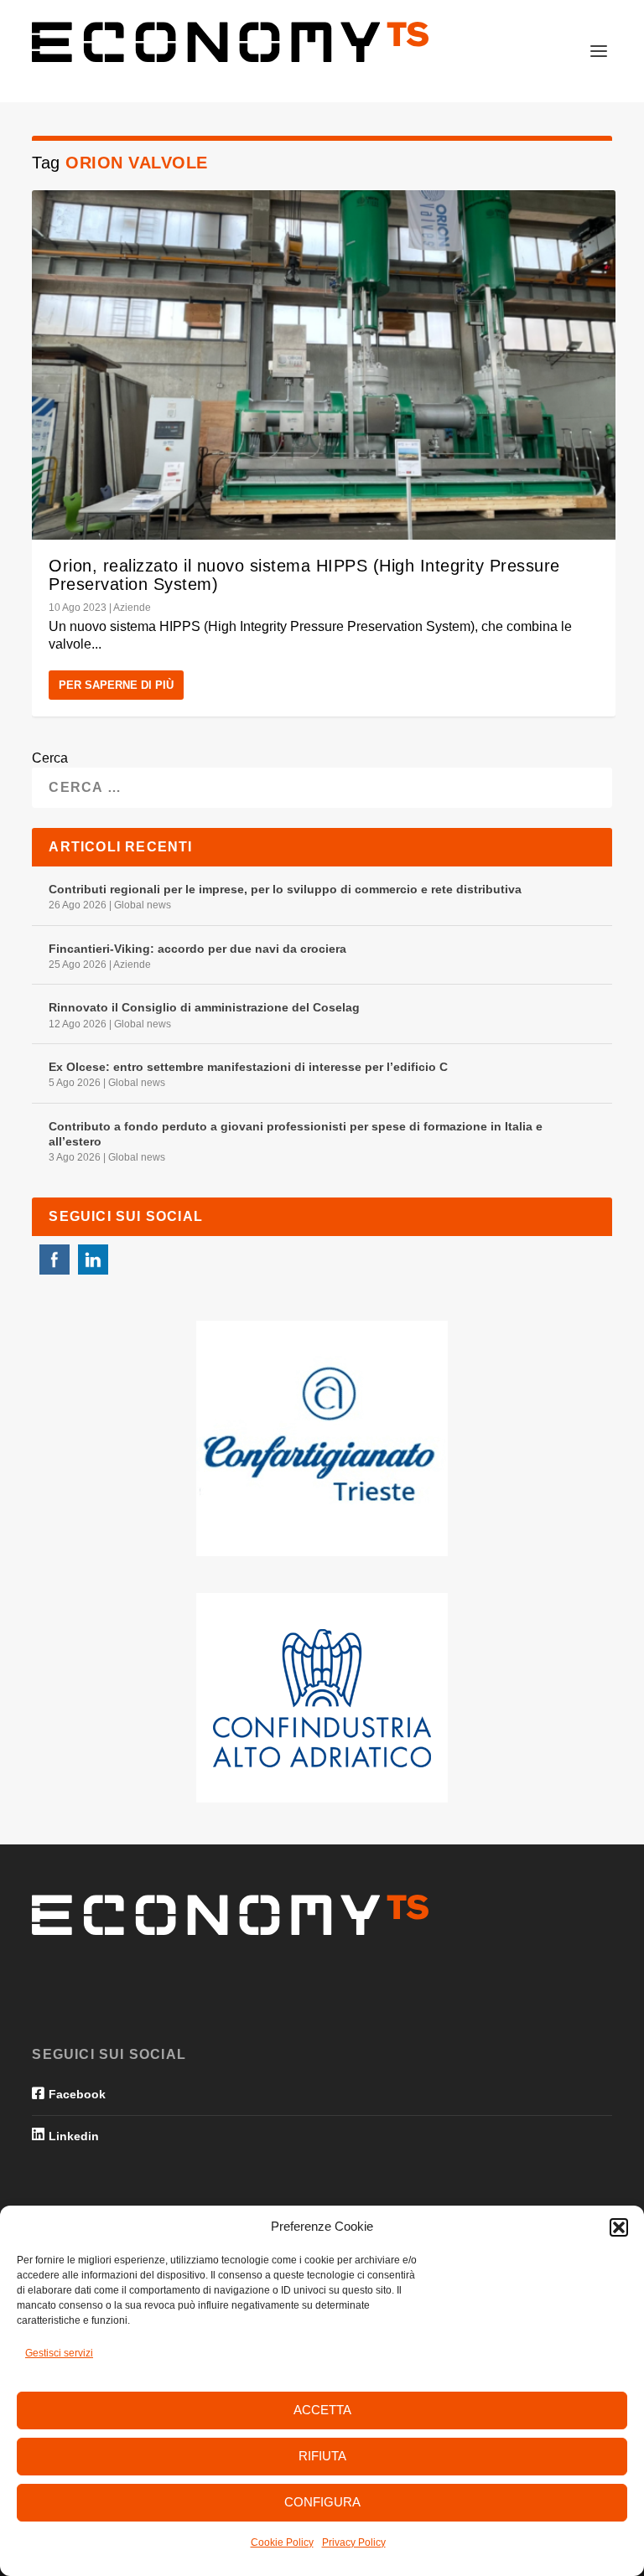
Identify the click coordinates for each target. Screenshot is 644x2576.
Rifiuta (322, 2456)
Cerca (50, 758)
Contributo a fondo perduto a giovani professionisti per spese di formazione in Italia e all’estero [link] (296, 1134)
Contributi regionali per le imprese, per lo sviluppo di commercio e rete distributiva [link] (285, 889)
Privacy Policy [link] (354, 2542)
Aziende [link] (132, 608)
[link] (230, 42)
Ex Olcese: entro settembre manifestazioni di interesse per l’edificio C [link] (248, 1067)
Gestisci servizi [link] (59, 2353)
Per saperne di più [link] (116, 685)
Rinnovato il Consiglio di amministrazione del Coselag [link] (204, 1007)
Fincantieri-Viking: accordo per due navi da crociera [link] (197, 949)
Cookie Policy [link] (282, 2542)
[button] (619, 2227)
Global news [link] (143, 905)
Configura (322, 2502)
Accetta (322, 2410)
